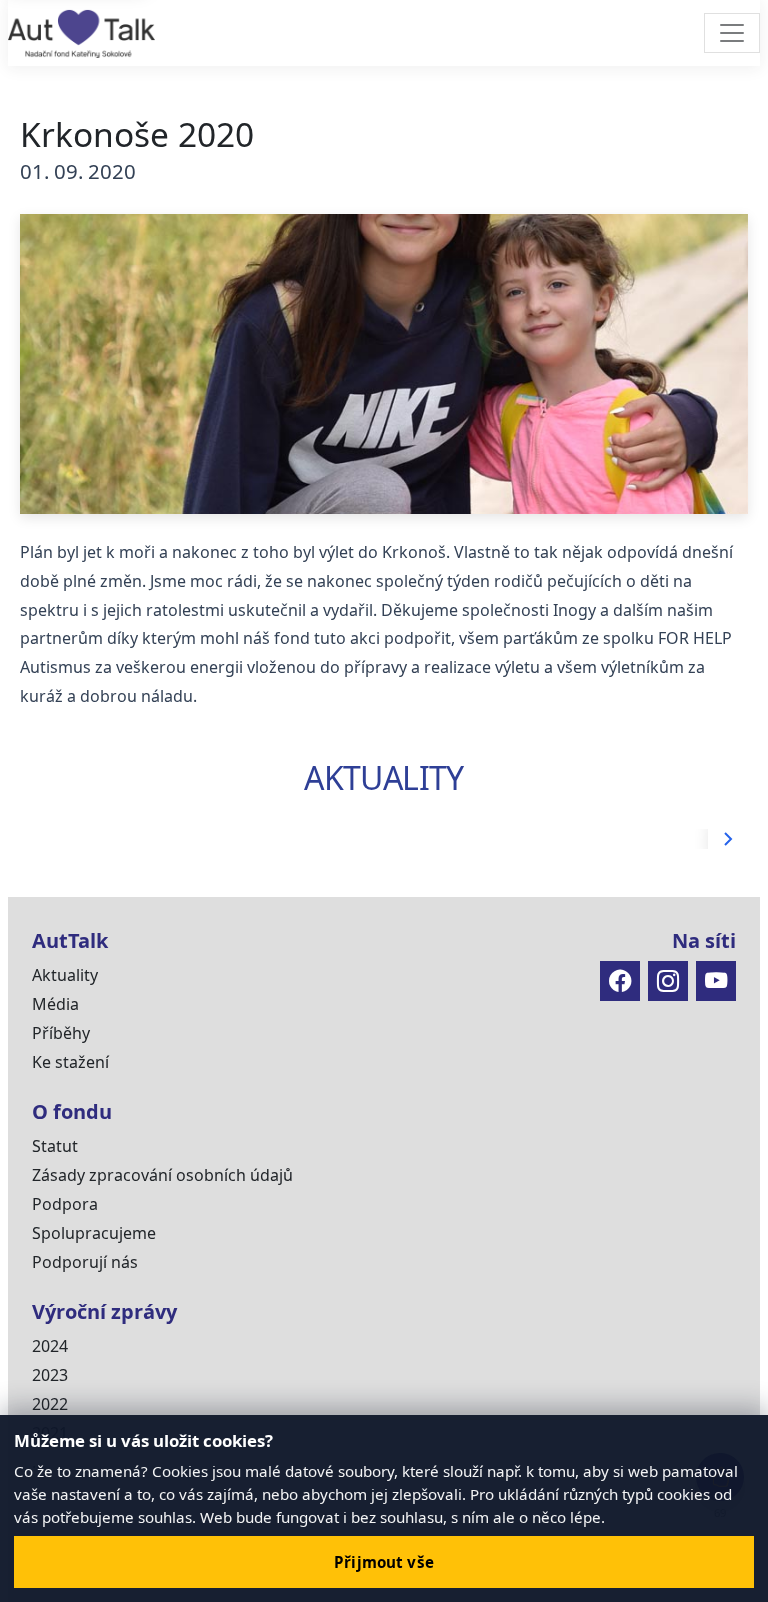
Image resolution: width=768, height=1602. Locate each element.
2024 (50, 1346)
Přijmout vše (384, 1562)
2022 (50, 1404)
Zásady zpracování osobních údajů (162, 1175)
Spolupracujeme (94, 1233)
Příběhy (61, 1033)
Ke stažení (70, 1062)
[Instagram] (668, 981)
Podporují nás (85, 1262)
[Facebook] (620, 981)
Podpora (65, 1204)
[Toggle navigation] (732, 33)
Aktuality (65, 975)
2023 (50, 1375)
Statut (55, 1146)
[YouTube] (716, 981)
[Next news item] (728, 839)
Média (55, 1004)
